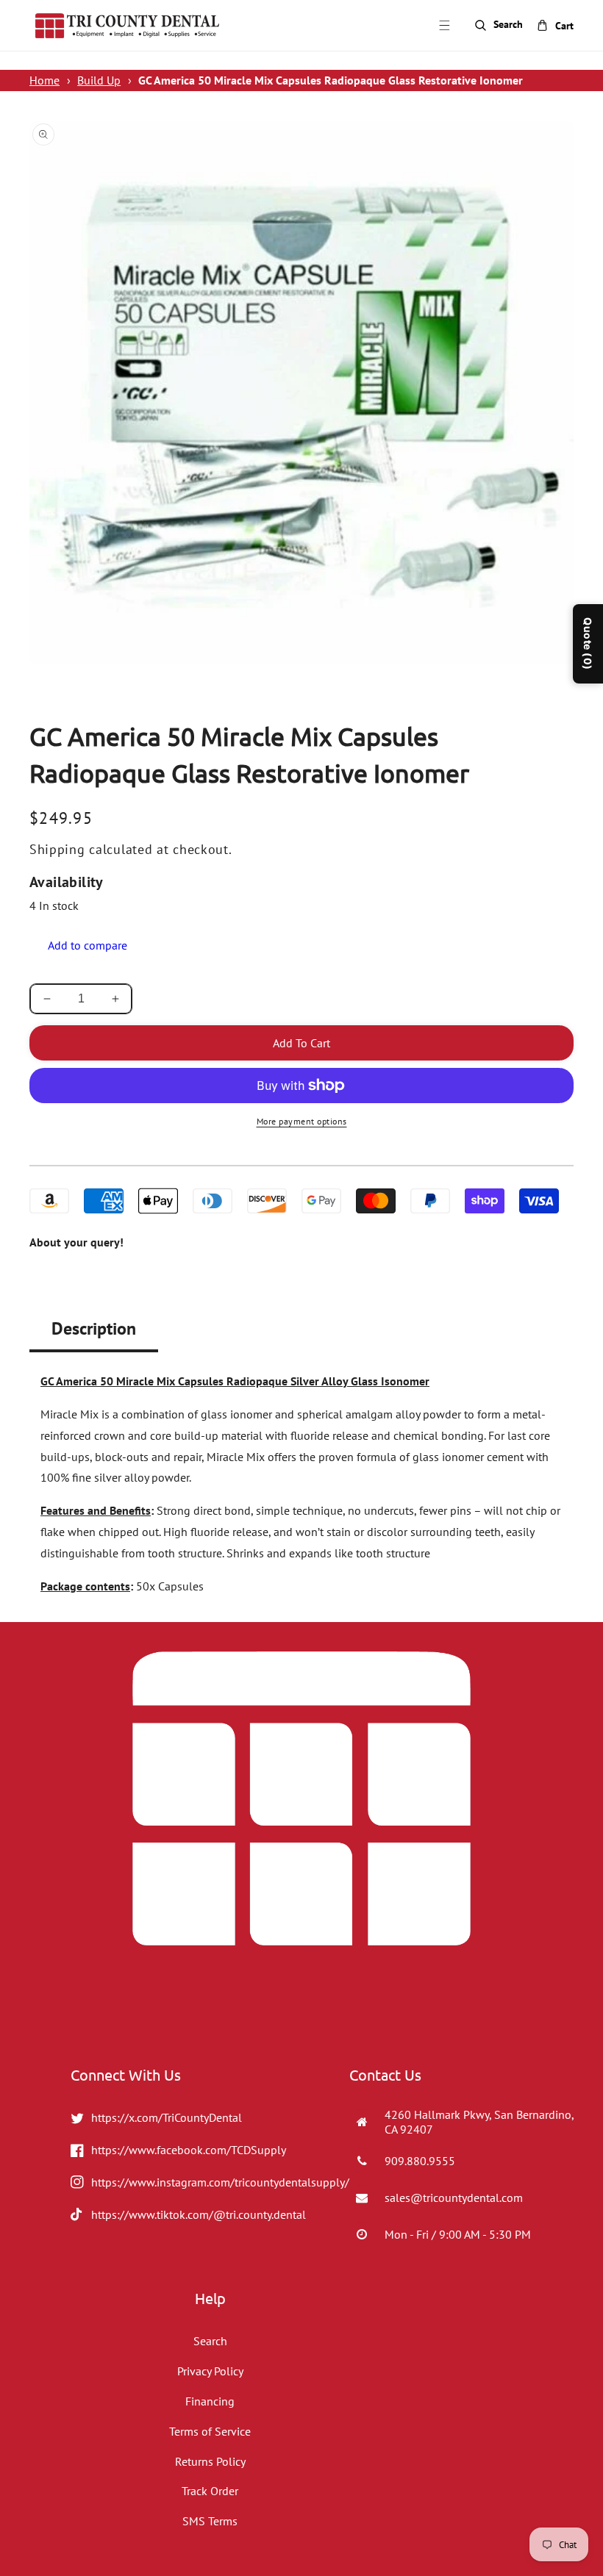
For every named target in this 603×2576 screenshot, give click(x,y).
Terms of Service (210, 2431)
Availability (67, 882)
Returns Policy (210, 2461)
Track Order (210, 2491)
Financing (210, 2401)
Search (210, 2341)
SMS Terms (210, 2521)
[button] (444, 26)
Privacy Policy (210, 2371)
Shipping (57, 849)
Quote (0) (588, 644)
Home (44, 80)
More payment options (302, 1121)
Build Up (99, 80)
